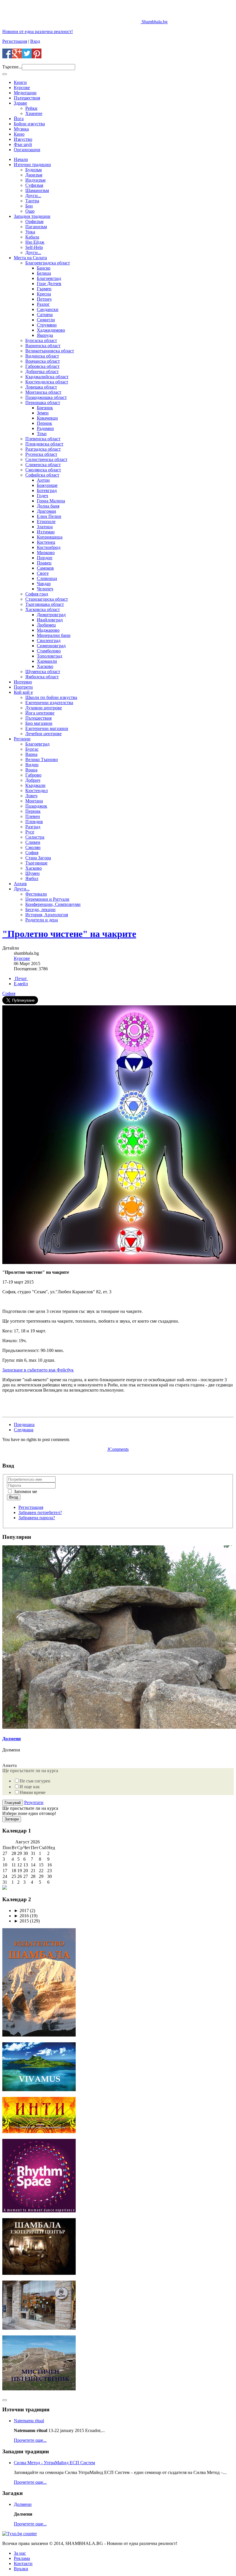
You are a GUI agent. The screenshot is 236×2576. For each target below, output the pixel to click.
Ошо (30, 211)
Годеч (42, 496)
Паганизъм (36, 227)
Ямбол (32, 878)
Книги (20, 82)
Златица (45, 527)
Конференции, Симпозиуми (53, 904)
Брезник (45, 408)
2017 (21, 1911)
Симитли (46, 320)
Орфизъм (34, 221)
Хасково (45, 666)
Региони (22, 739)
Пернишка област (43, 403)
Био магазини (39, 723)
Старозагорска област (47, 599)
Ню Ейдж (35, 242)
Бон (29, 206)
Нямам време (33, 1792)
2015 (21, 1921)
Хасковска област (43, 609)
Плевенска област (43, 439)
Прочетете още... (30, 2440)
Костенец (46, 542)
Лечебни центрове (43, 734)
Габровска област (42, 366)
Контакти (23, 2563)
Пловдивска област (44, 444)
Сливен (33, 842)
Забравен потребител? (40, 1512)
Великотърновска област (50, 351)
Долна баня (48, 506)
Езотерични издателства (49, 703)
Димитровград (51, 615)
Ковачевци (47, 418)
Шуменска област (43, 672)
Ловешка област (41, 387)
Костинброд (49, 547)
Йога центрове (40, 713)
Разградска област (43, 449)
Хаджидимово (51, 330)
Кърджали (35, 785)
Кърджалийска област (47, 377)
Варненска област (43, 346)
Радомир (45, 428)
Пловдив (34, 822)
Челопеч (45, 589)
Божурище (47, 485)
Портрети (23, 687)
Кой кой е (23, 692)
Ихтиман (46, 532)
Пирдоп (45, 558)
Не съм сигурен (35, 1781)
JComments (118, 1449)
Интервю (23, 682)
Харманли (47, 661)
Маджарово (48, 630)
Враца (31, 770)
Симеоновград (51, 646)
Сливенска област (43, 465)
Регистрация (15, 41)
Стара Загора (38, 858)
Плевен (33, 816)
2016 (21, 1916)
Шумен (33, 873)
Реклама (22, 2558)
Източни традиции (32, 165)
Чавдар (44, 584)
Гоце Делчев (49, 284)
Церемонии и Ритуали (47, 899)
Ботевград (47, 490)
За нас (20, 2553)
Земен (43, 413)
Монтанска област (43, 392)
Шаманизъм (37, 190)
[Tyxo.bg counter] (20, 2534)
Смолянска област (43, 470)
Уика (30, 232)
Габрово (33, 775)
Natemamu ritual (29, 2421)
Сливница (47, 578)
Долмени (12, 1739)
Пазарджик (36, 806)
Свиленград (49, 640)
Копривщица (50, 537)
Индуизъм (35, 180)
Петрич (44, 299)
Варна (31, 754)
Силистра (35, 837)
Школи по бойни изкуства (51, 697)
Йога (19, 119)
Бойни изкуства (29, 124)
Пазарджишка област (46, 397)
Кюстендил (37, 791)
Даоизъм (34, 175)
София (32, 853)
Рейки (31, 108)
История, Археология (47, 915)
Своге (43, 573)
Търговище (36, 863)
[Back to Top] (5, 2400)
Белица (44, 273)
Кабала (32, 237)
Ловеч (31, 796)
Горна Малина (51, 501)
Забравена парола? (37, 1518)
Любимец (46, 625)
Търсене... (12, 67)
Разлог (43, 304)
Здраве (20, 103)
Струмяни (47, 325)
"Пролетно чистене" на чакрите (69, 934)
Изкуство (23, 139)
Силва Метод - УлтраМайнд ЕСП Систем (54, 2463)
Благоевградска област (48, 263)
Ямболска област (42, 677)
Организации (27, 150)
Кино (19, 134)
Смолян (33, 847)
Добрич (33, 780)
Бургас (32, 749)
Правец (44, 563)
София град (37, 594)
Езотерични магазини (47, 728)
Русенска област (41, 454)
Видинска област (42, 356)
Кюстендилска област (47, 382)
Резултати (34, 1802)
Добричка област (42, 371)
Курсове (22, 88)
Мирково (46, 553)
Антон (43, 480)
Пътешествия (27, 98)
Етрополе (46, 521)
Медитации (25, 93)
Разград (33, 827)
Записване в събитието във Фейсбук (38, 1370)
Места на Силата (30, 258)
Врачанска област (43, 361)
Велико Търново (42, 759)
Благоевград (49, 278)
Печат (21, 978)
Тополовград (50, 656)
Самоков (45, 568)
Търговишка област (45, 604)
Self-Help (34, 247)
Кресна (44, 294)
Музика (21, 129)
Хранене (34, 113)
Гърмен (44, 289)
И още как (30, 1787)
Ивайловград (50, 620)
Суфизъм (34, 185)
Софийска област (42, 475)
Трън (42, 434)
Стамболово (49, 651)
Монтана (34, 801)
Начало (21, 159)
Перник (44, 423)
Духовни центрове (44, 708)
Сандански (48, 309)
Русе (30, 832)
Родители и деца (42, 920)
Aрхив (20, 884)
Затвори (12, 1819)
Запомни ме (25, 1491)
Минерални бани (54, 635)
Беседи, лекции (40, 909)
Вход (35, 41)
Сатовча (45, 315)
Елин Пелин (49, 516)
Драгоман (46, 511)
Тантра (32, 201)
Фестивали (36, 894)
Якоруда (45, 335)
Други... (33, 196)
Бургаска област (41, 340)
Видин (32, 765)
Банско (44, 268)
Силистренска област (46, 459)
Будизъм (34, 170)
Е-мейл (21, 984)
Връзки (21, 2569)
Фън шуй (23, 144)
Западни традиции (32, 216)
